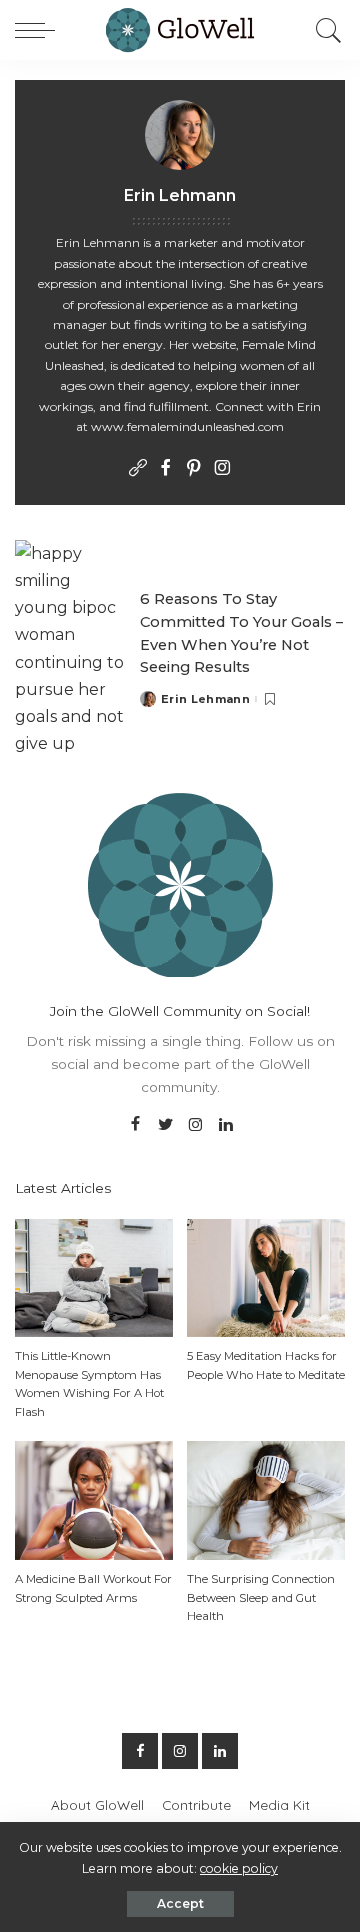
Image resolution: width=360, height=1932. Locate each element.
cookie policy (239, 1868)
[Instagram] (222, 469)
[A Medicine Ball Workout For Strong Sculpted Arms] (94, 1499)
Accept (180, 1903)
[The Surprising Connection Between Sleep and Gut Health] (266, 1499)
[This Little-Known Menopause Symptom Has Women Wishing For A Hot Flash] (94, 1276)
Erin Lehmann (205, 699)
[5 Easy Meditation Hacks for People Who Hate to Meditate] (266, 1276)
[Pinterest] (194, 469)
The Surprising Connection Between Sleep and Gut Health (261, 1597)
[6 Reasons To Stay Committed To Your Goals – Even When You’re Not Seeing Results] (70, 647)
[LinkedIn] (226, 1125)
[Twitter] (166, 1125)
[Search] (324, 30)
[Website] (138, 469)
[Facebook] (166, 469)
